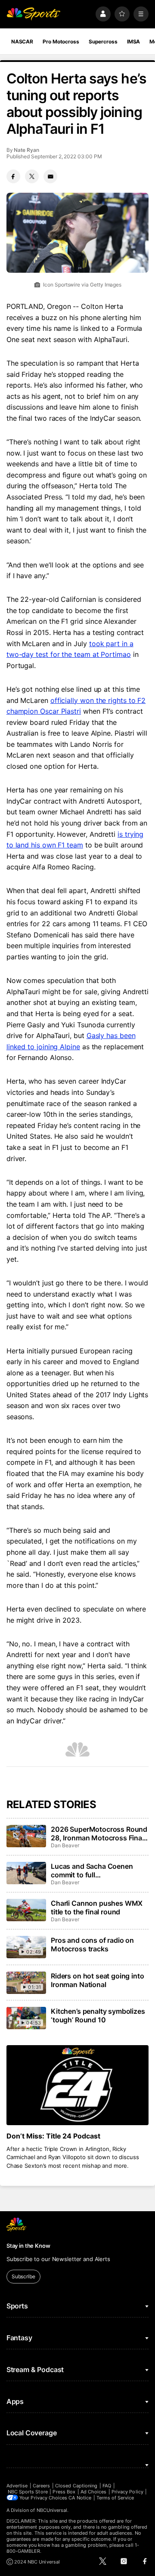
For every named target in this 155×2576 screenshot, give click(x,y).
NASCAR (22, 42)
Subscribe (23, 2276)
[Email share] (50, 176)
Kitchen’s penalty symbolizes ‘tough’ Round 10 (98, 2015)
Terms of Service (115, 2498)
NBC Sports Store (28, 2492)
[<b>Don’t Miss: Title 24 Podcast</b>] (77, 2085)
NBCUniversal (52, 2510)
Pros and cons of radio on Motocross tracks (92, 1944)
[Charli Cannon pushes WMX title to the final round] (26, 1910)
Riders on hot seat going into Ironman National (97, 1980)
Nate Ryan (26, 150)
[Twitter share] (32, 176)
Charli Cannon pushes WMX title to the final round (97, 1907)
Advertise (17, 2486)
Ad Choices (94, 2492)
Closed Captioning (76, 2486)
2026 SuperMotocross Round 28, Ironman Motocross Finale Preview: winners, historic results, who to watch (99, 1833)
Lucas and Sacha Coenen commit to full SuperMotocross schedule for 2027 (99, 1870)
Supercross (103, 42)
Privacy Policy (127, 2492)
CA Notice (80, 2498)
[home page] (34, 14)
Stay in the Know (28, 2246)
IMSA (134, 42)
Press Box (64, 2492)
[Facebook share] (13, 176)
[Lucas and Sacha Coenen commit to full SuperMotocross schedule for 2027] (26, 1873)
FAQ (107, 2486)
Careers (41, 2486)
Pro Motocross (61, 42)
